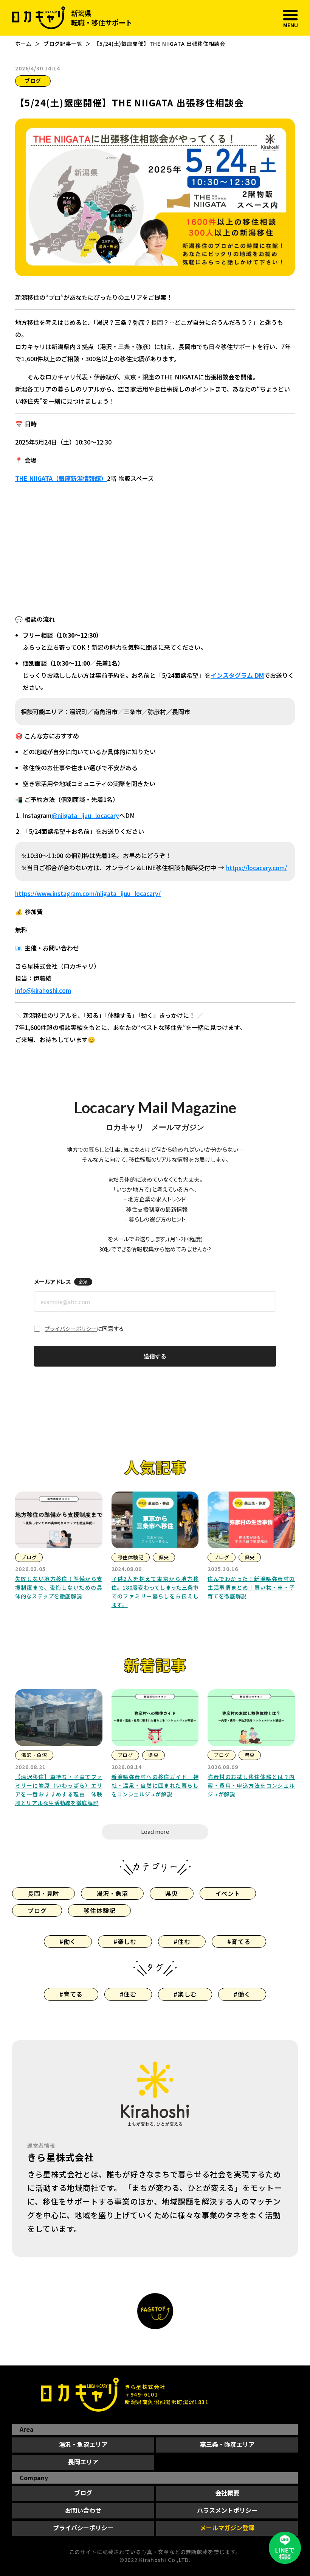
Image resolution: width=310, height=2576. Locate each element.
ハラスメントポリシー (227, 2510)
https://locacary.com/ (257, 868)
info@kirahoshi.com (43, 990)
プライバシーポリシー (71, 1329)
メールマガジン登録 (227, 2528)
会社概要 (227, 2493)
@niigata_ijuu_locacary (85, 815)
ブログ (83, 2493)
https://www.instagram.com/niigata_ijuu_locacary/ (88, 893)
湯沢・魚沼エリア (83, 2444)
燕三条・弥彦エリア (227, 2444)
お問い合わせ (83, 2510)
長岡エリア (83, 2462)
